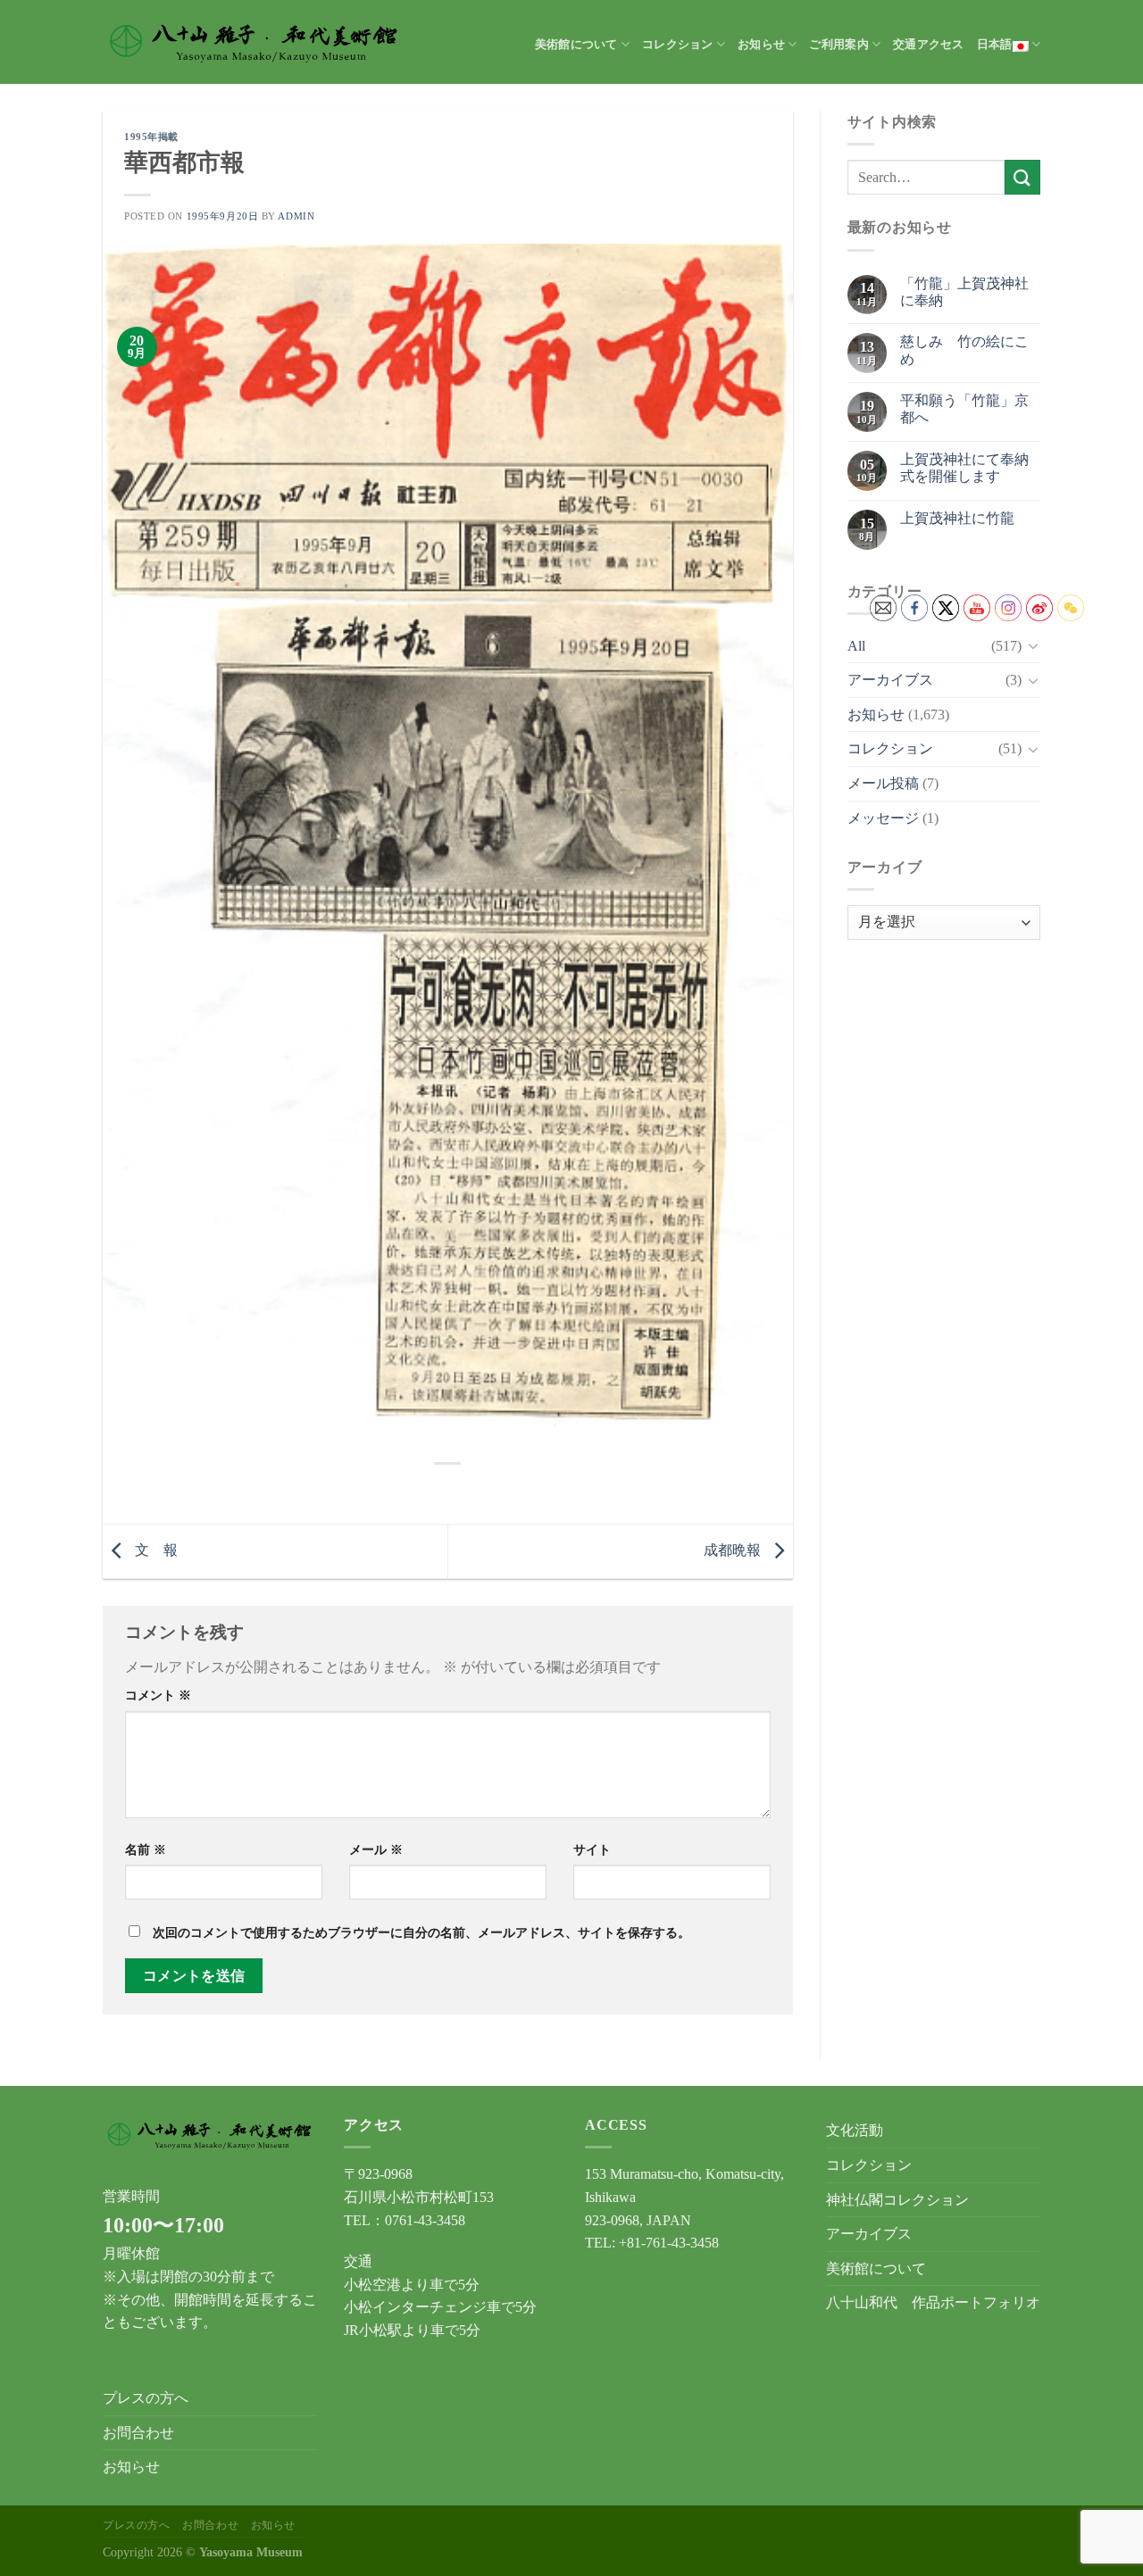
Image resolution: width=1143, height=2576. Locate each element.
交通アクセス (929, 45)
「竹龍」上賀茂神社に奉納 (964, 292)
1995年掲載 (151, 137)
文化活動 (855, 2130)
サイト (592, 1849)
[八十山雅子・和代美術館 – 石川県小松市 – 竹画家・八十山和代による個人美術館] (254, 42)
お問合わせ (138, 2433)
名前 (146, 1849)
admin (296, 216)
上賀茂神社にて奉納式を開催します (964, 468)
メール (376, 1849)
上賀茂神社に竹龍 (957, 518)
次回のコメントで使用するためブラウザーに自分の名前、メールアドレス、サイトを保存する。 (421, 1932)
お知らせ (761, 45)
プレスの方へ (146, 2398)
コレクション (678, 45)
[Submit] (1022, 177)
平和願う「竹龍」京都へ (964, 409)
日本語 (995, 45)
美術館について (576, 45)
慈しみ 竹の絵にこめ (964, 350)
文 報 (154, 1550)
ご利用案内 (838, 45)
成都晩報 (734, 1550)
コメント (158, 1695)
